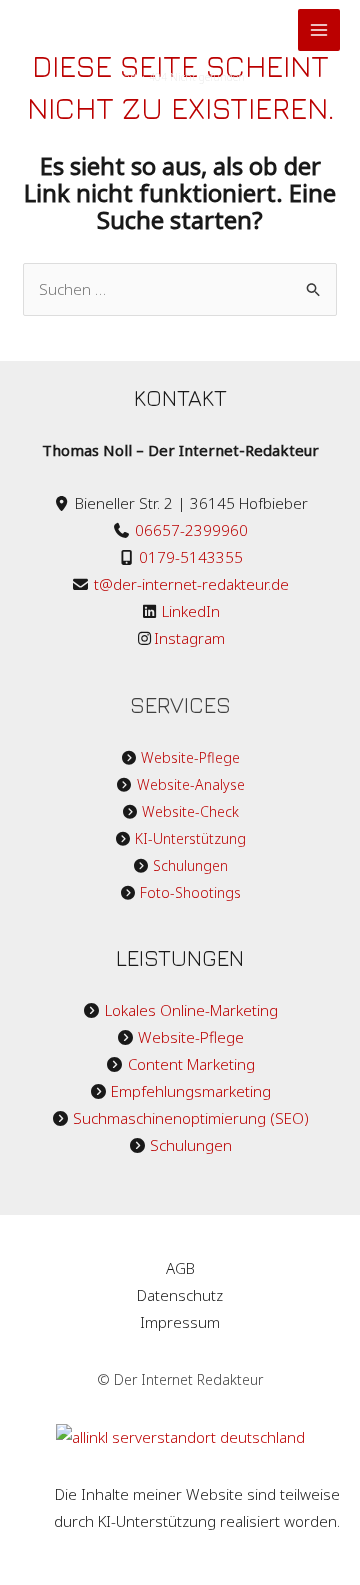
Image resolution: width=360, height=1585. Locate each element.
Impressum (180, 1322)
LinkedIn (189, 611)
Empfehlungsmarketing (191, 1091)
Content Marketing (191, 1064)
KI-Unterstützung (190, 838)
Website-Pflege (190, 757)
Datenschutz (180, 1295)
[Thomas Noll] (120, 30)
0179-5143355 (191, 557)
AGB (180, 1268)
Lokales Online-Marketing (191, 1010)
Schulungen (190, 865)
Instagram (189, 638)
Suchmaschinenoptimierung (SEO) (191, 1118)
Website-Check (190, 811)
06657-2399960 (191, 530)
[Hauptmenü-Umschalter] (319, 30)
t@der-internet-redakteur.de (191, 584)
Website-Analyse (191, 784)
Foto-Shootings (190, 892)
